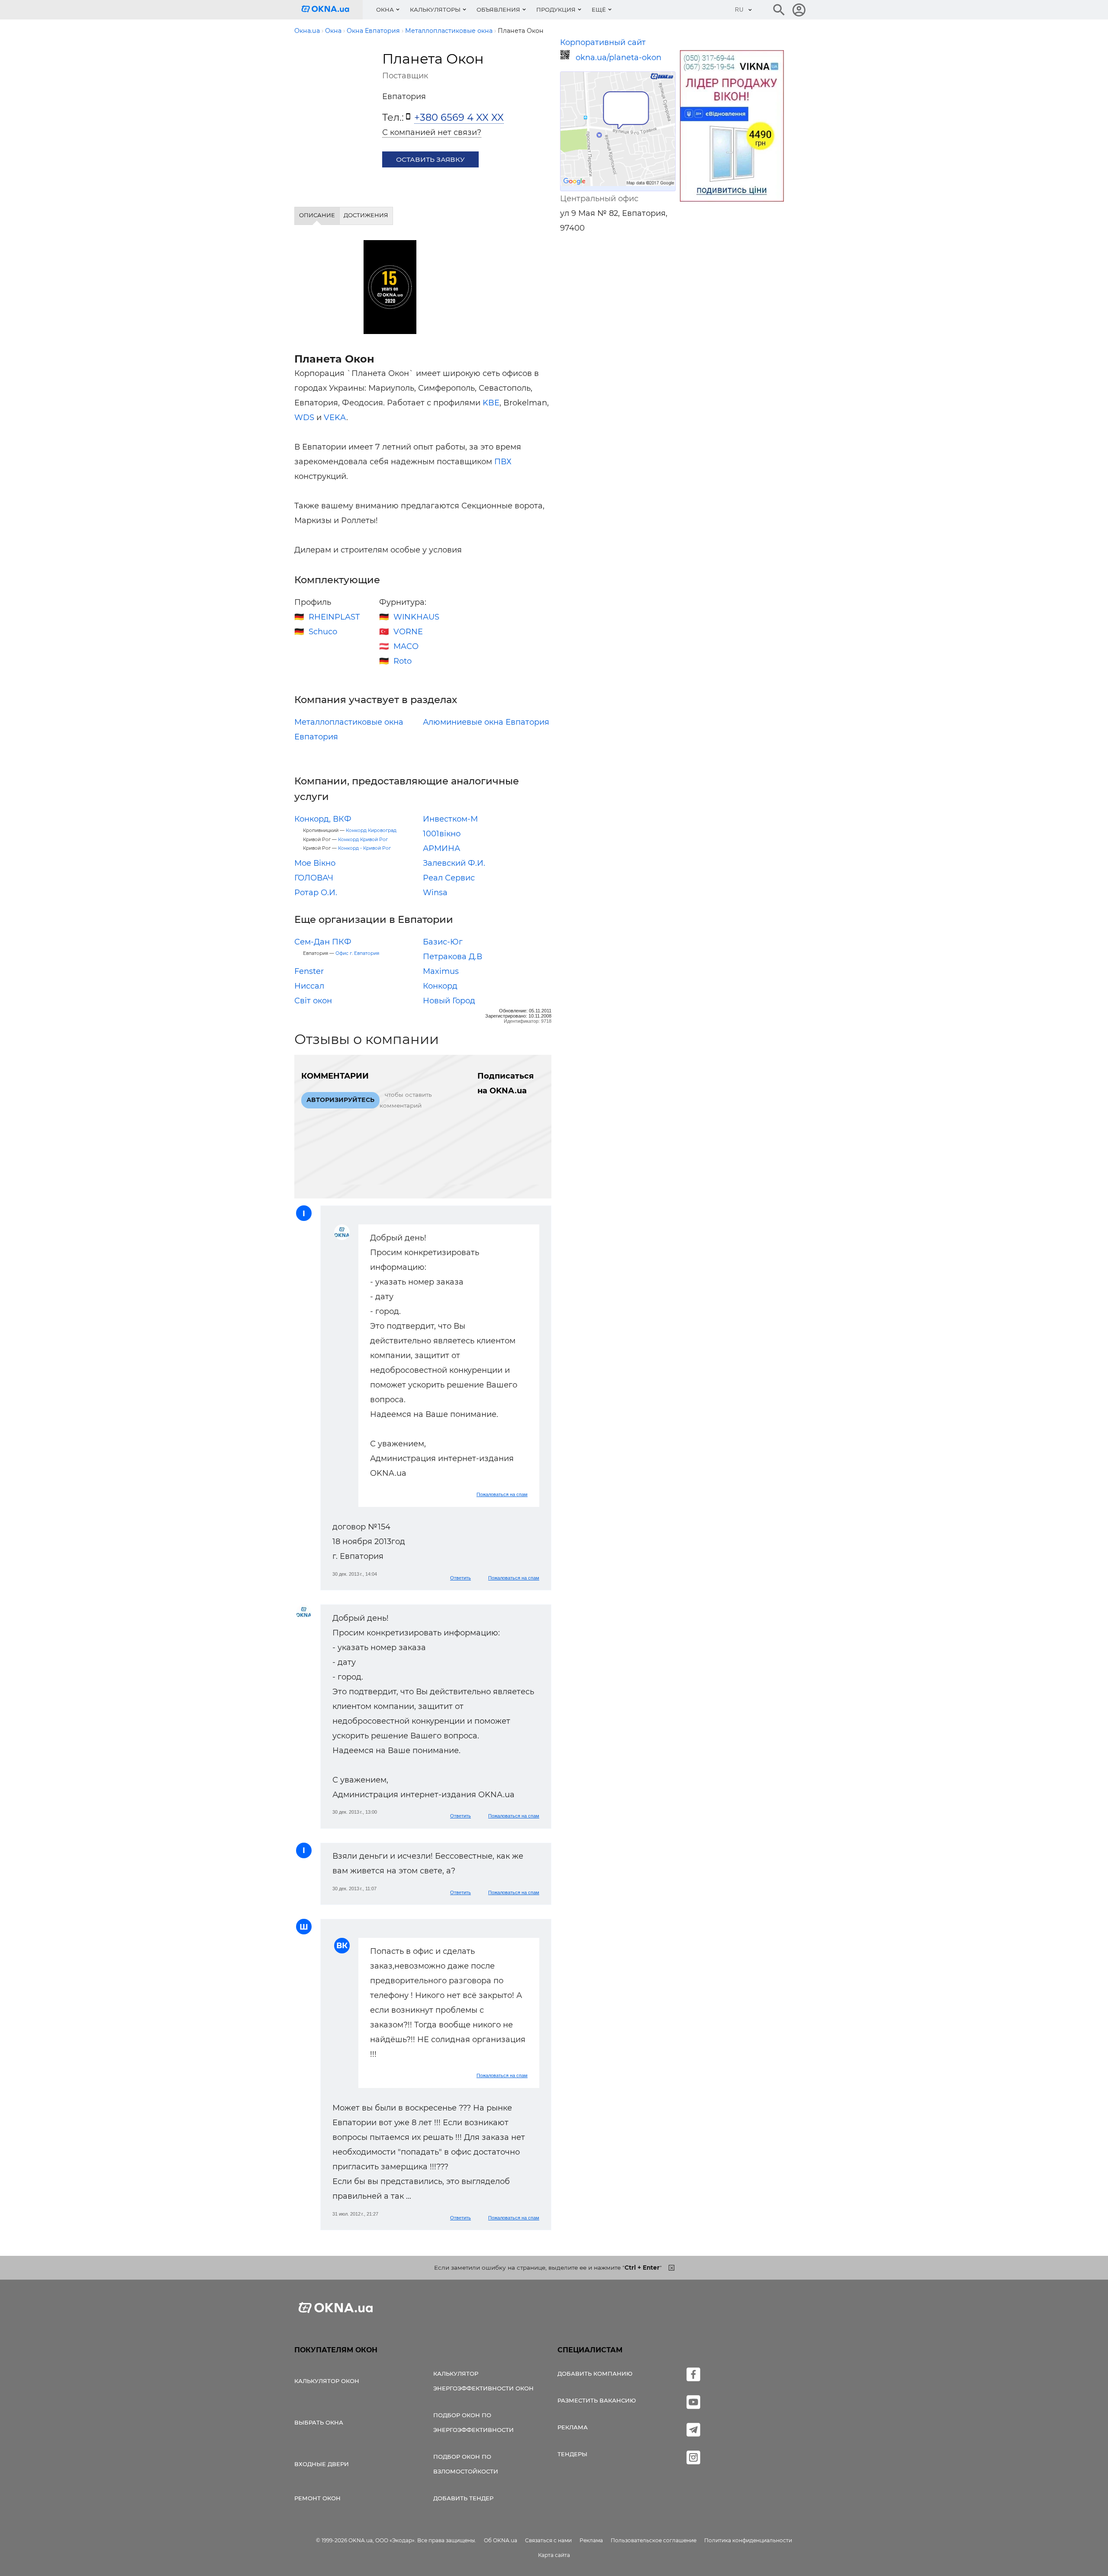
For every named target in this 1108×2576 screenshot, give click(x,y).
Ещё (599, 10)
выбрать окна (319, 2422)
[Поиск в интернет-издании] (779, 10)
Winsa (435, 893)
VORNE (408, 632)
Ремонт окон (317, 2498)
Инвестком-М (450, 819)
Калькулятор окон (327, 2381)
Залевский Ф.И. (454, 863)
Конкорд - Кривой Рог (364, 848)
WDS (304, 418)
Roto (403, 661)
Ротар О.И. (316, 893)
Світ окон (313, 1001)
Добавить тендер (463, 2498)
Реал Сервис (449, 878)
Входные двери (322, 2464)
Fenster (309, 971)
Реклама (573, 2427)
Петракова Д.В (453, 957)
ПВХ (503, 462)
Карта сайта (554, 2555)
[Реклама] (732, 127)
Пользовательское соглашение (654, 2540)
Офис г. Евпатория (357, 953)
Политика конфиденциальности (748, 2540)
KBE (491, 403)
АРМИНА (441, 848)
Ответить (461, 1578)
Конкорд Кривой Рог (363, 840)
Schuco (323, 632)
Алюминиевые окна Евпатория (486, 722)
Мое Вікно (315, 863)
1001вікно (442, 834)
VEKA (335, 418)
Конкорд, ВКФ (323, 819)
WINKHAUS (416, 617)
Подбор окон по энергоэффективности (473, 2422)
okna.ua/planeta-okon (618, 58)
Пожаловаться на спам (502, 1494)
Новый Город (449, 1001)
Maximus (441, 971)
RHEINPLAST (334, 617)
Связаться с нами (548, 2540)
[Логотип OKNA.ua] (332, 10)
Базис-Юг (443, 942)
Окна (385, 10)
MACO (406, 646)
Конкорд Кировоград (371, 830)
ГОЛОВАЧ (314, 878)
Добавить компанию (595, 2374)
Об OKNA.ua (501, 2540)
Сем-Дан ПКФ (323, 942)
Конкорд (440, 986)
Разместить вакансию (597, 2400)
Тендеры (572, 2454)
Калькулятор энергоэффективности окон (483, 2381)
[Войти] (799, 10)
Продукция (556, 10)
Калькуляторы (435, 10)
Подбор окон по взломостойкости (466, 2464)
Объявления (498, 10)
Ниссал (309, 986)
